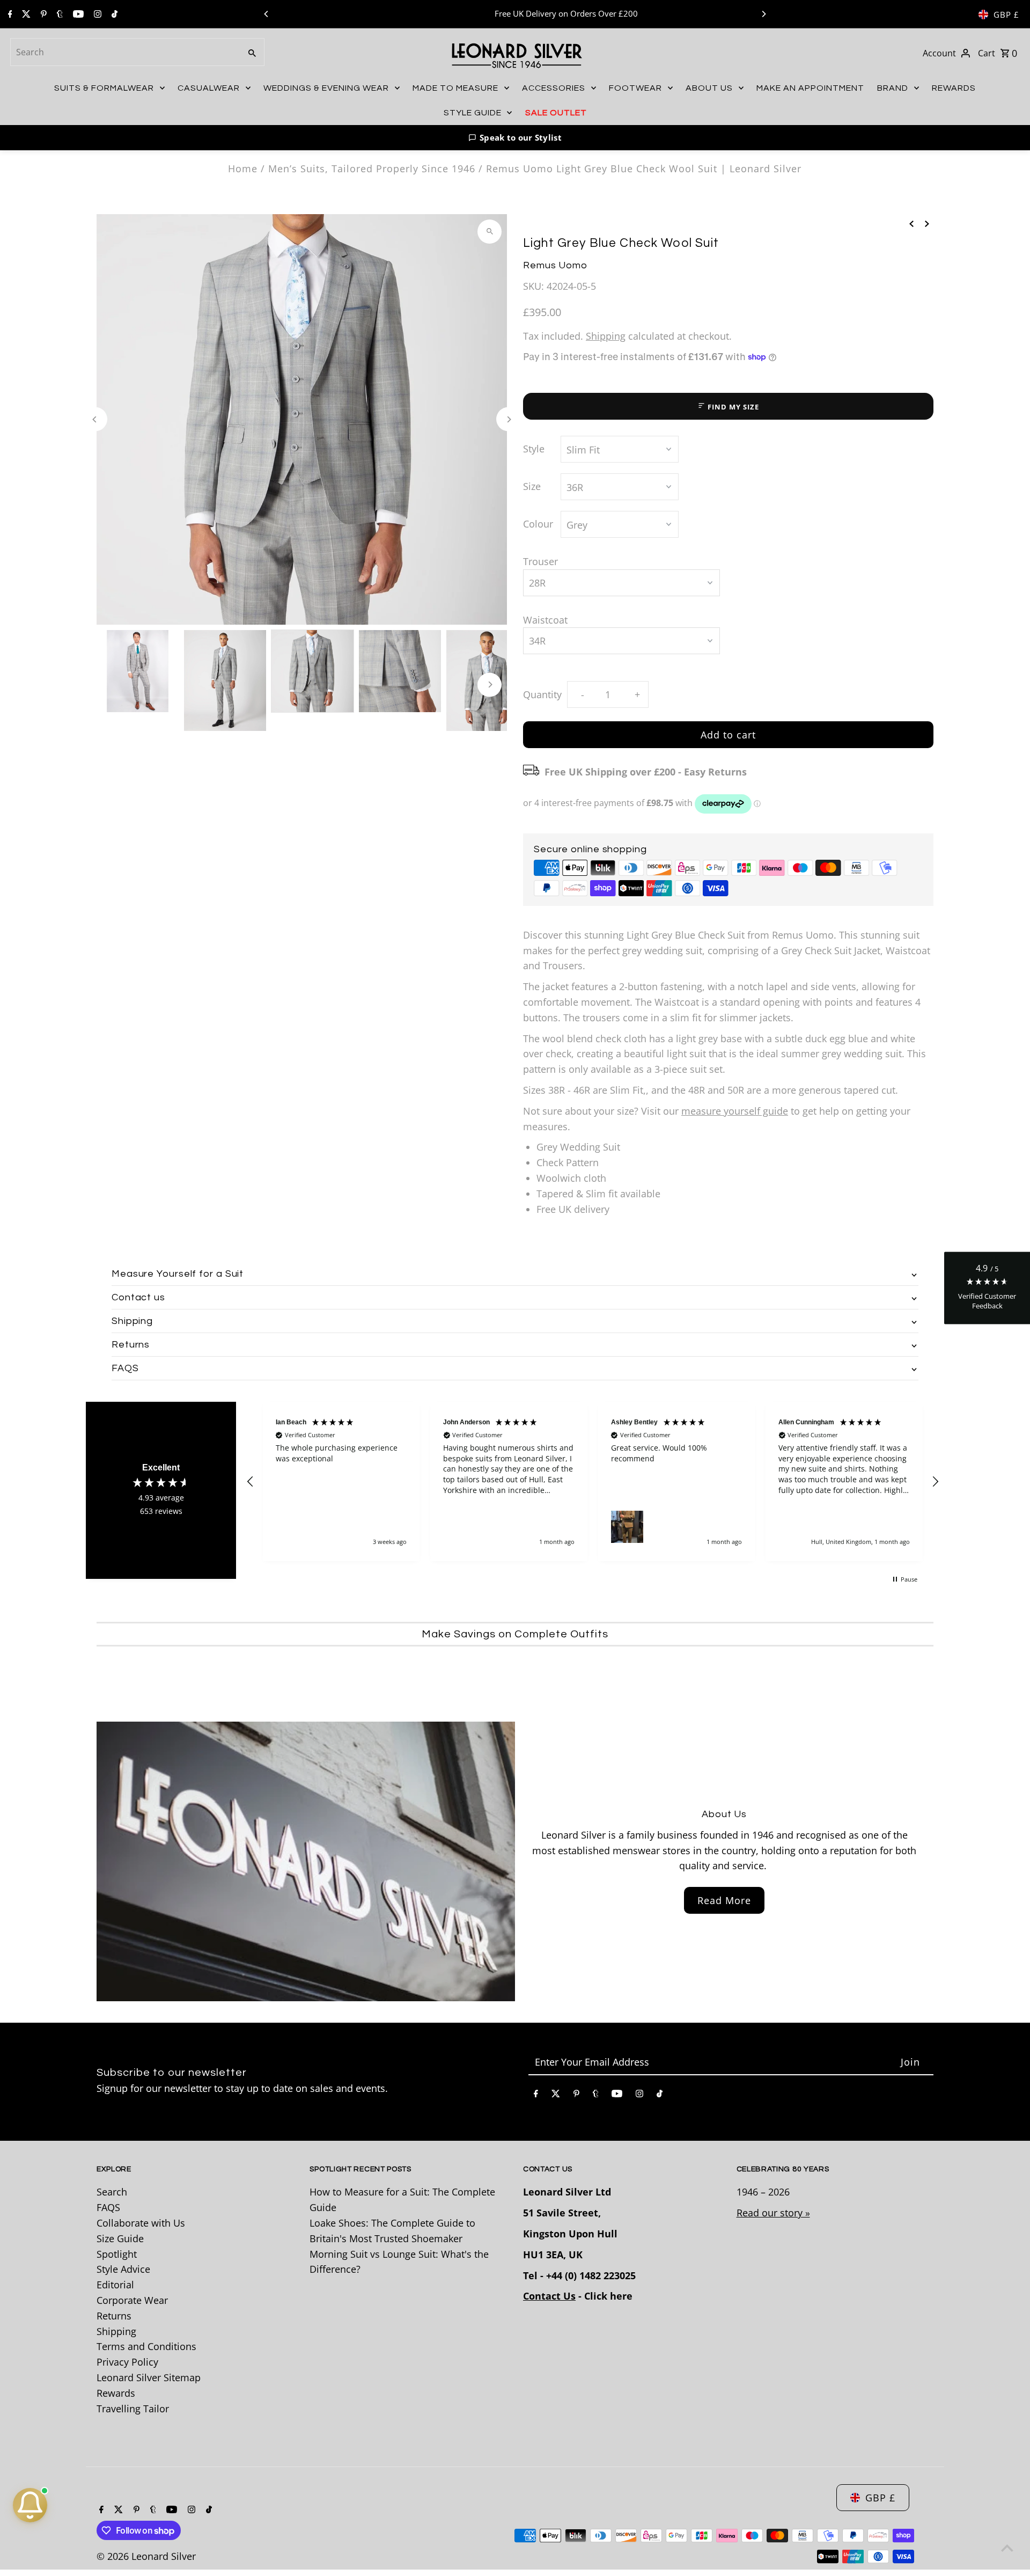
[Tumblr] (58, 14)
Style (534, 449)
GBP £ (1006, 14)
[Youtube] (77, 14)
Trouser (540, 561)
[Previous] (267, 14)
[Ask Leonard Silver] (30, 2505)
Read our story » (773, 2213)
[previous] (911, 223)
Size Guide (120, 2238)
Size (532, 486)
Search (112, 2192)
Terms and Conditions (146, 2346)
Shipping (606, 336)
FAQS (108, 2207)
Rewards (116, 2393)
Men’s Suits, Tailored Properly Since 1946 (372, 169)
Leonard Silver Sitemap (149, 2377)
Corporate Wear (132, 2300)
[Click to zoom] (490, 232)
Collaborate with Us (141, 2223)
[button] (515, 138)
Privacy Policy (127, 2362)
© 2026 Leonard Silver (146, 2556)
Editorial (115, 2285)
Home (243, 169)
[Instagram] (96, 14)
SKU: (534, 286)
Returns (114, 2316)
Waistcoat (545, 620)
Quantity (542, 694)
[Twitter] (25, 14)
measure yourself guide (735, 1111)
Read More (724, 1900)
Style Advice (123, 2269)
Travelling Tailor (133, 2409)
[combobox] (124, 52)
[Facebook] (9, 14)
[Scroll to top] (1007, 2548)
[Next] (763, 14)
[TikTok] (113, 14)
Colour (538, 524)
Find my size (733, 407)
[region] (593, 1481)
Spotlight (117, 2254)
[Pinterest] (42, 14)
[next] (927, 223)
